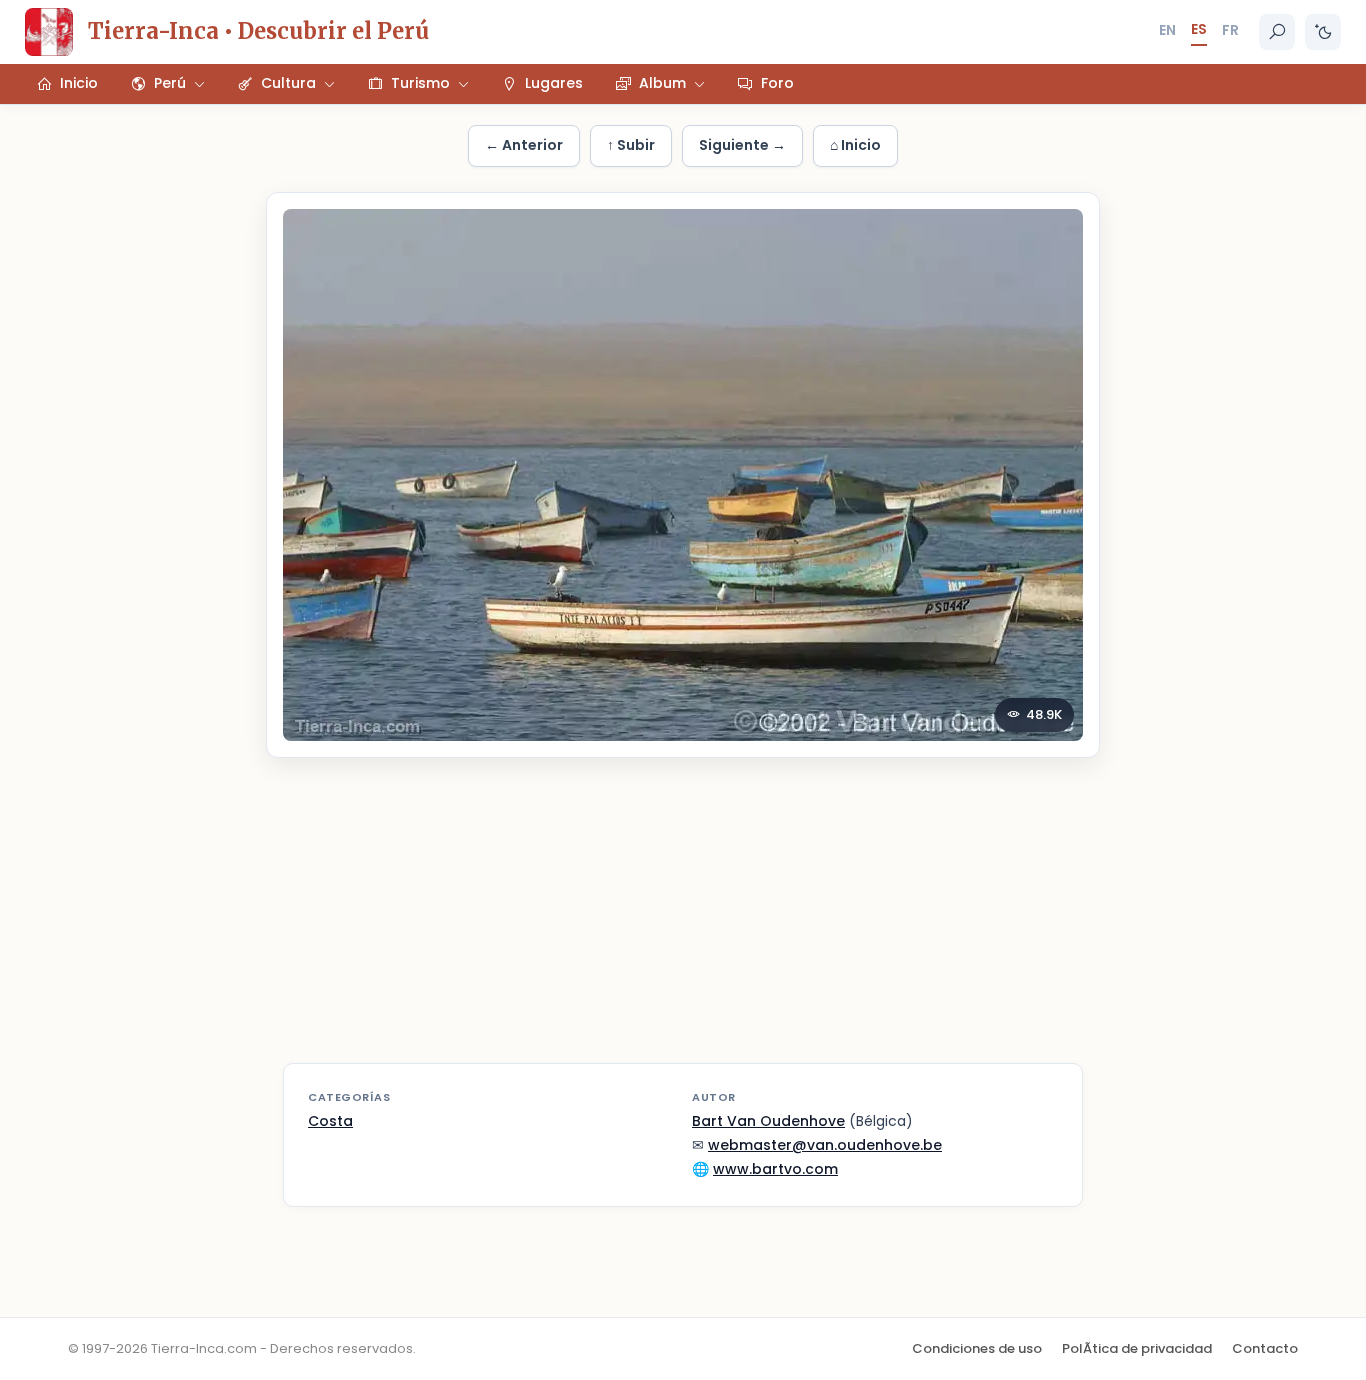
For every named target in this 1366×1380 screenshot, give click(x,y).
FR (1230, 30)
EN (1167, 30)
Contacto (1265, 1348)
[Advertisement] (683, 923)
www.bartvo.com (775, 1169)
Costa (330, 1121)
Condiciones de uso (977, 1348)
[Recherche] (1277, 32)
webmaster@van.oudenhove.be (825, 1145)
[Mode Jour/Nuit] (1323, 32)
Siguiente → (742, 145)
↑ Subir (631, 145)
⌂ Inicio (855, 145)
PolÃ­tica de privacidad (1137, 1348)
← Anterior (524, 145)
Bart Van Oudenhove (768, 1121)
